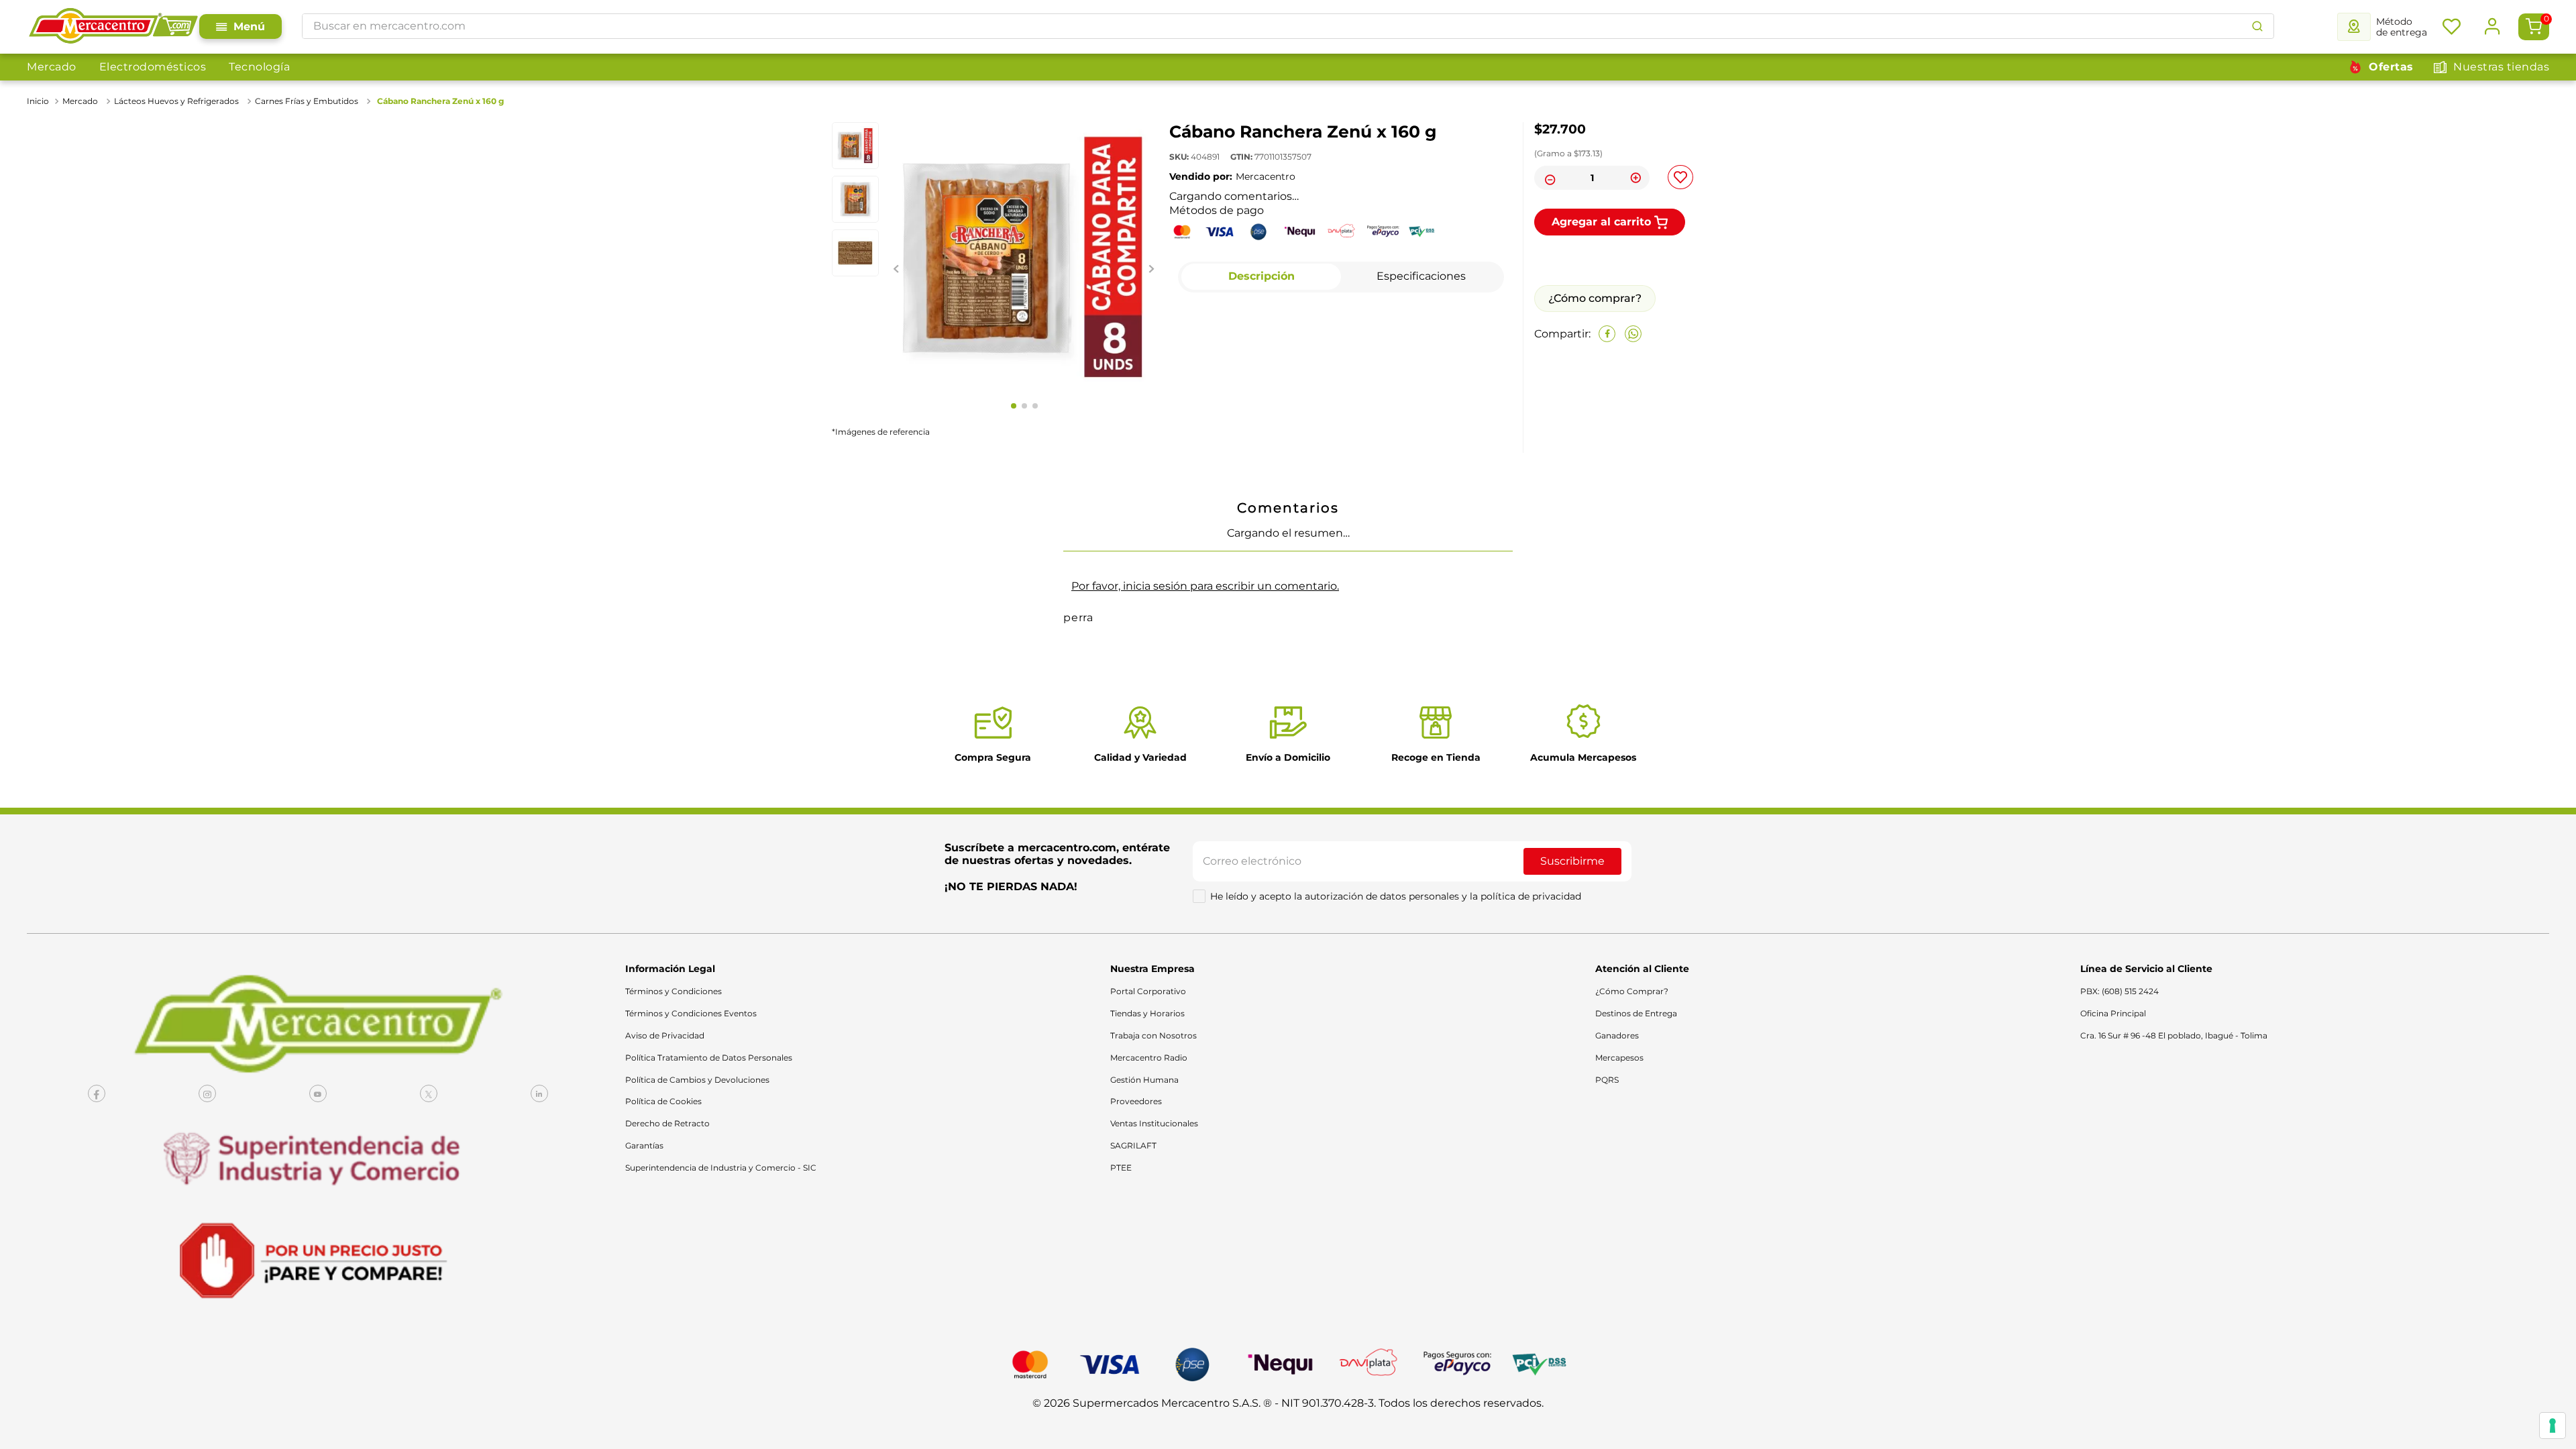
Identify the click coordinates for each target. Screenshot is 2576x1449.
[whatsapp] (1633, 434)
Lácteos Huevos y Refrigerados (176, 101)
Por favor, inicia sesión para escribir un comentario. (1205, 819)
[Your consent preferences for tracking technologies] (2553, 1426)
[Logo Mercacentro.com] (113, 27)
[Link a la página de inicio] (39, 101)
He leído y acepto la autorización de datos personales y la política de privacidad (1396, 1083)
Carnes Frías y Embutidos (307, 101)
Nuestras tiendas (2501, 67)
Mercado (52, 67)
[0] (2534, 27)
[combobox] (1288, 26)
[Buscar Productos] (2257, 26)
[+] (1635, 178)
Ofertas (2391, 67)
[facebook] (1607, 434)
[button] (869, 603)
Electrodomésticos (153, 67)
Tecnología (259, 67)
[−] (1548, 178)
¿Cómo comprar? (1595, 398)
